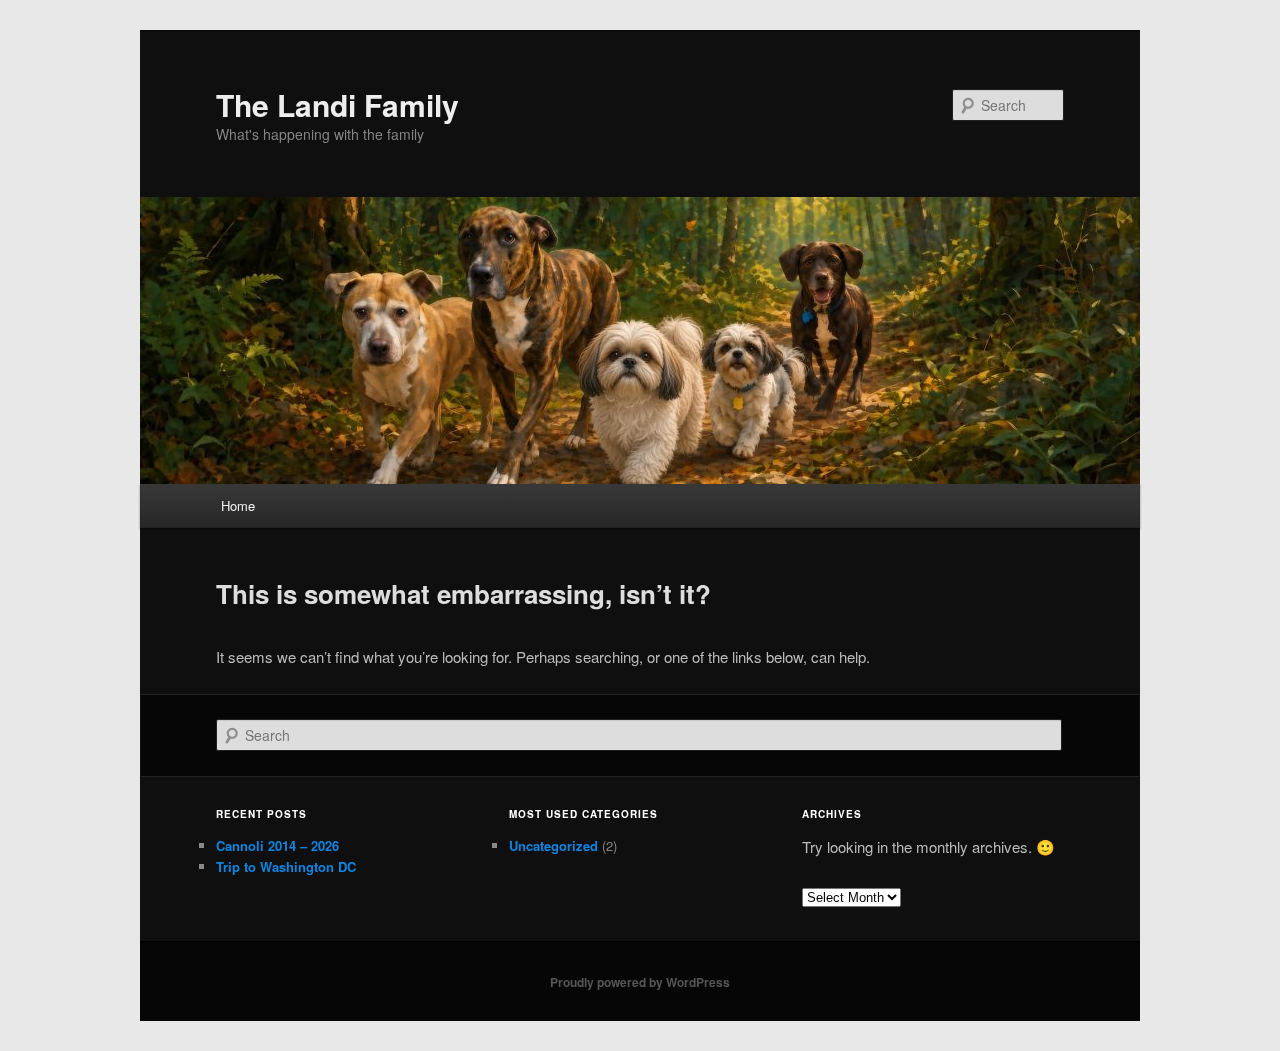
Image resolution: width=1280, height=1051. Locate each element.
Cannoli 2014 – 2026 (277, 845)
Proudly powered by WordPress (640, 982)
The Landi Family (337, 104)
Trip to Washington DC (286, 866)
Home (238, 505)
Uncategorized (553, 845)
